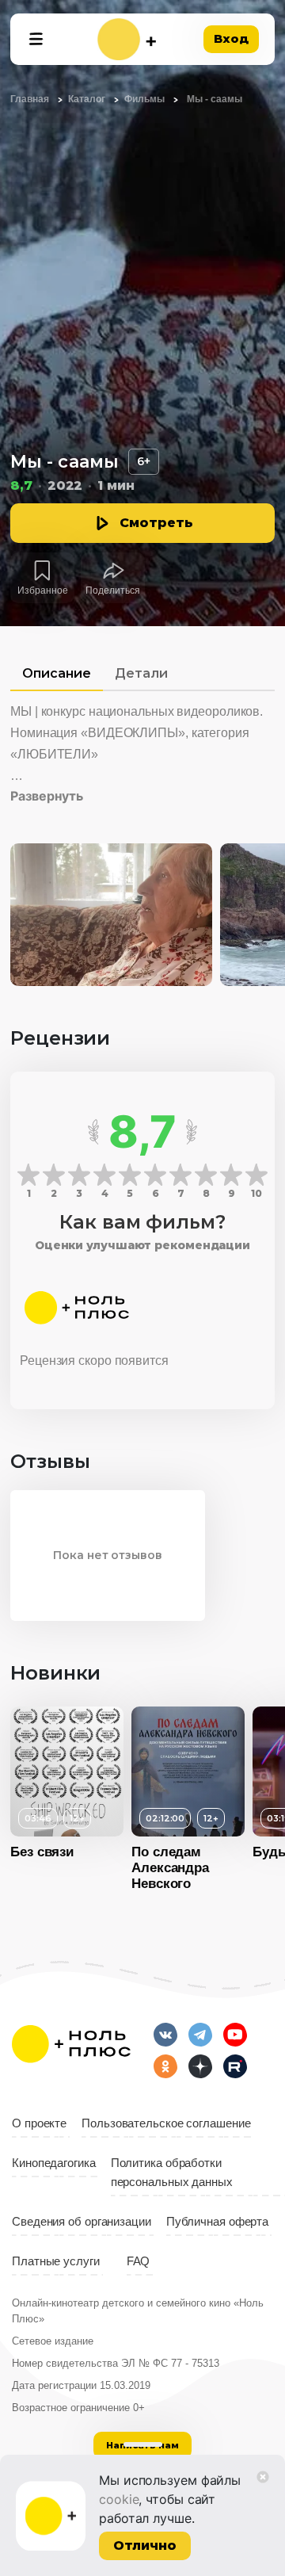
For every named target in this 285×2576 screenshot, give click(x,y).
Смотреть (156, 523)
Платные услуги (56, 2261)
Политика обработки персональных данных (172, 2173)
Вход (231, 38)
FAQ (139, 2261)
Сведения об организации (82, 2222)
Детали (141, 673)
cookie (119, 2499)
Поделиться (113, 590)
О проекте (39, 2123)
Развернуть (47, 796)
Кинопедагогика (54, 2163)
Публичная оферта (217, 2222)
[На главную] (127, 39)
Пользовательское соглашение (166, 2123)
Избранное (43, 590)
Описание (57, 673)
